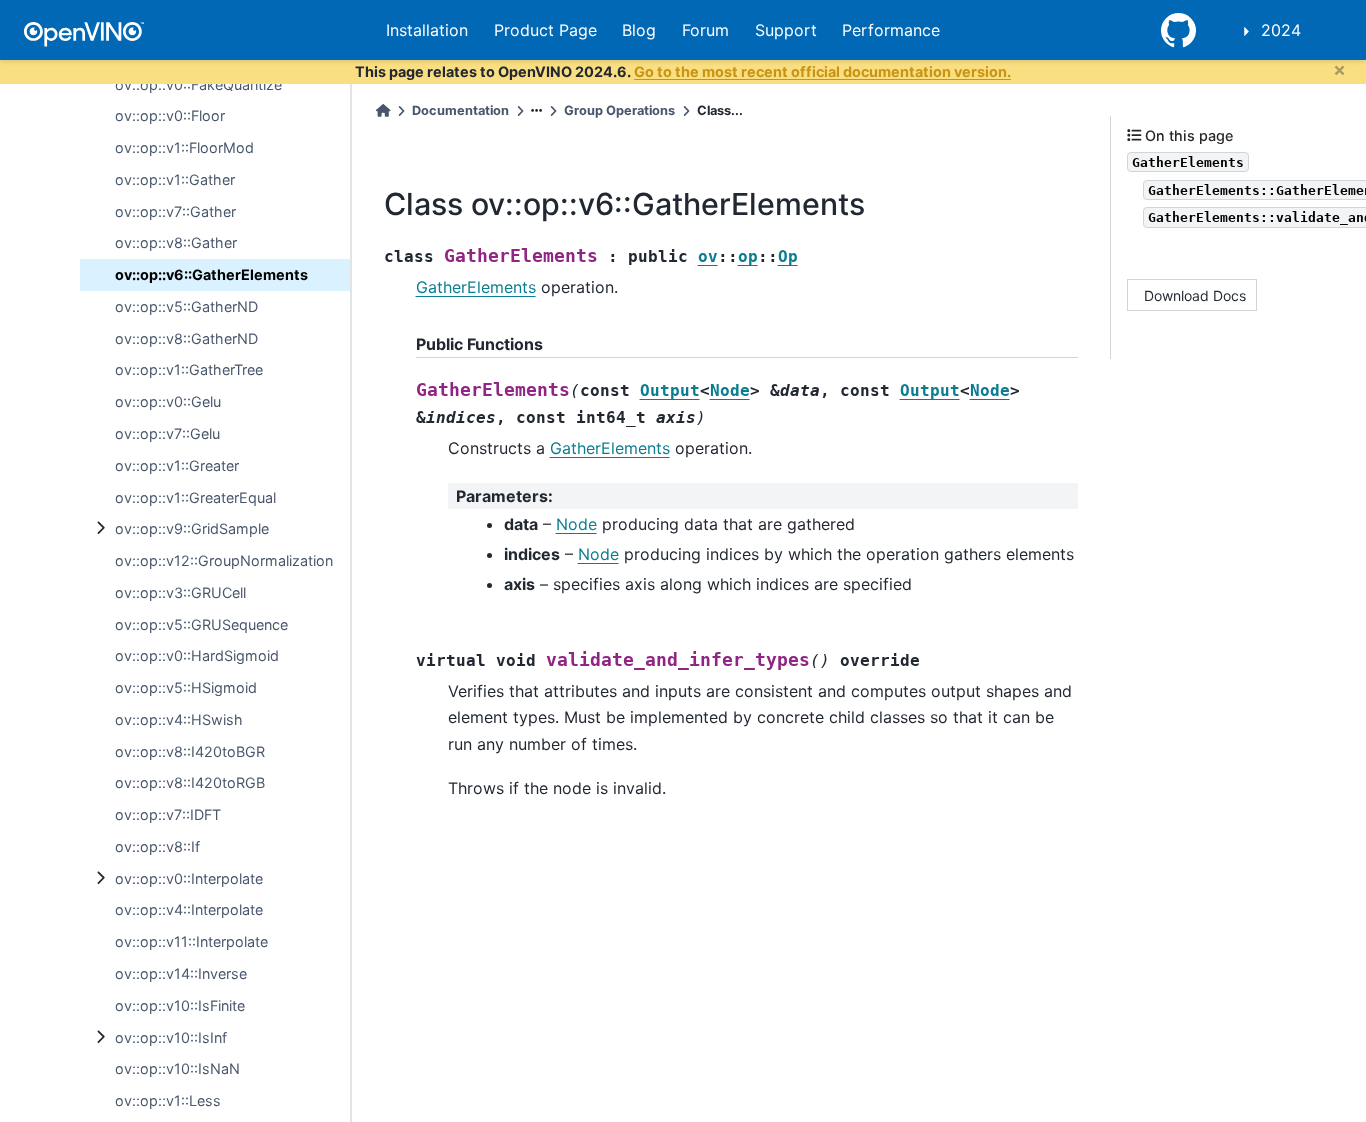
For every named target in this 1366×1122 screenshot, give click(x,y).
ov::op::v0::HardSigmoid (197, 655)
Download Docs (1195, 295)
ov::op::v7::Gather (175, 211)
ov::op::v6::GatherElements (211, 274)
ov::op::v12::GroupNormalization (224, 560)
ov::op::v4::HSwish (179, 719)
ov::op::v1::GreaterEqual (195, 497)
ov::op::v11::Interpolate (191, 941)
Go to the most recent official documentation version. (822, 71)
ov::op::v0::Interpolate (189, 878)
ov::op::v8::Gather (176, 242)
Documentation (460, 110)
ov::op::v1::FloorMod (184, 147)
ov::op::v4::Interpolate (189, 909)
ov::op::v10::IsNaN (177, 1068)
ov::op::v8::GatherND (186, 338)
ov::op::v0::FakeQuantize (198, 84)
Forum (705, 30)
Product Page (545, 30)
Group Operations (619, 110)
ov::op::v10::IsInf (171, 1037)
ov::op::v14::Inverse (181, 973)
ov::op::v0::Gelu (168, 401)
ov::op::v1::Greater (177, 465)
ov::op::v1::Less (168, 1100)
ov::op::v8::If (157, 846)
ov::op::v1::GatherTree (189, 369)
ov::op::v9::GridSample (192, 528)
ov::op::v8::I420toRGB (190, 782)
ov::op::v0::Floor (170, 115)
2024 (1281, 30)
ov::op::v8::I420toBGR (190, 751)
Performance (891, 30)
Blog (639, 30)
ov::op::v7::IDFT (168, 814)
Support (786, 30)
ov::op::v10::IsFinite (180, 1005)
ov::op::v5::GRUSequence (201, 624)
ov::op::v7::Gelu (167, 433)
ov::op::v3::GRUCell (180, 592)
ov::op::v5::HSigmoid (186, 687)
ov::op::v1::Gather (175, 179)
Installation (427, 30)
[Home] (383, 110)
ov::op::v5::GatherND (186, 306)
